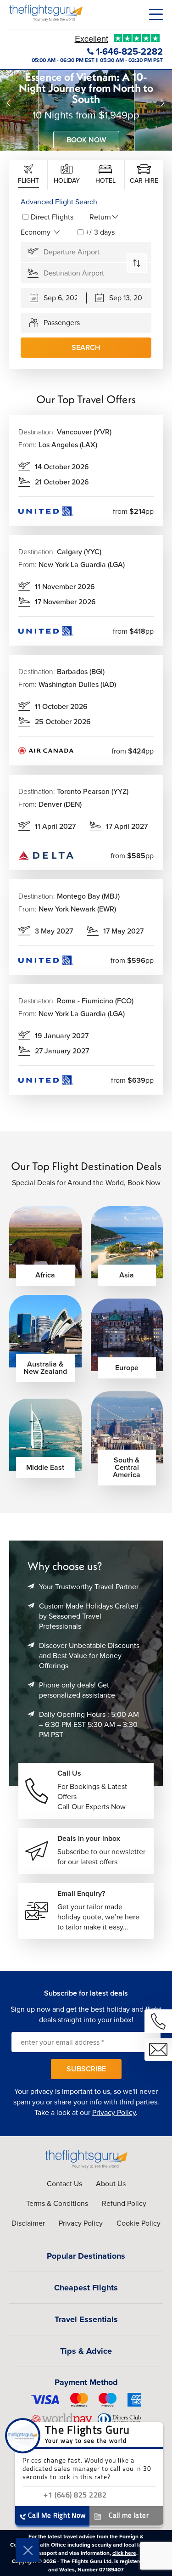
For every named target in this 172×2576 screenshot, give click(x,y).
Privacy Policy (114, 2112)
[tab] (28, 175)
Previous (9, 103)
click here (124, 2553)
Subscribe (86, 2069)
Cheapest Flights (86, 2288)
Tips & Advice (86, 2351)
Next (163, 103)
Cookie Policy (139, 2223)
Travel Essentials (86, 2319)
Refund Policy (124, 2203)
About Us (111, 2184)
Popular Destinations (86, 2256)
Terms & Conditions (57, 2203)
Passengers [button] (62, 323)
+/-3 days (100, 232)
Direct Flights (52, 217)
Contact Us (64, 2184)
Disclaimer (28, 2223)
